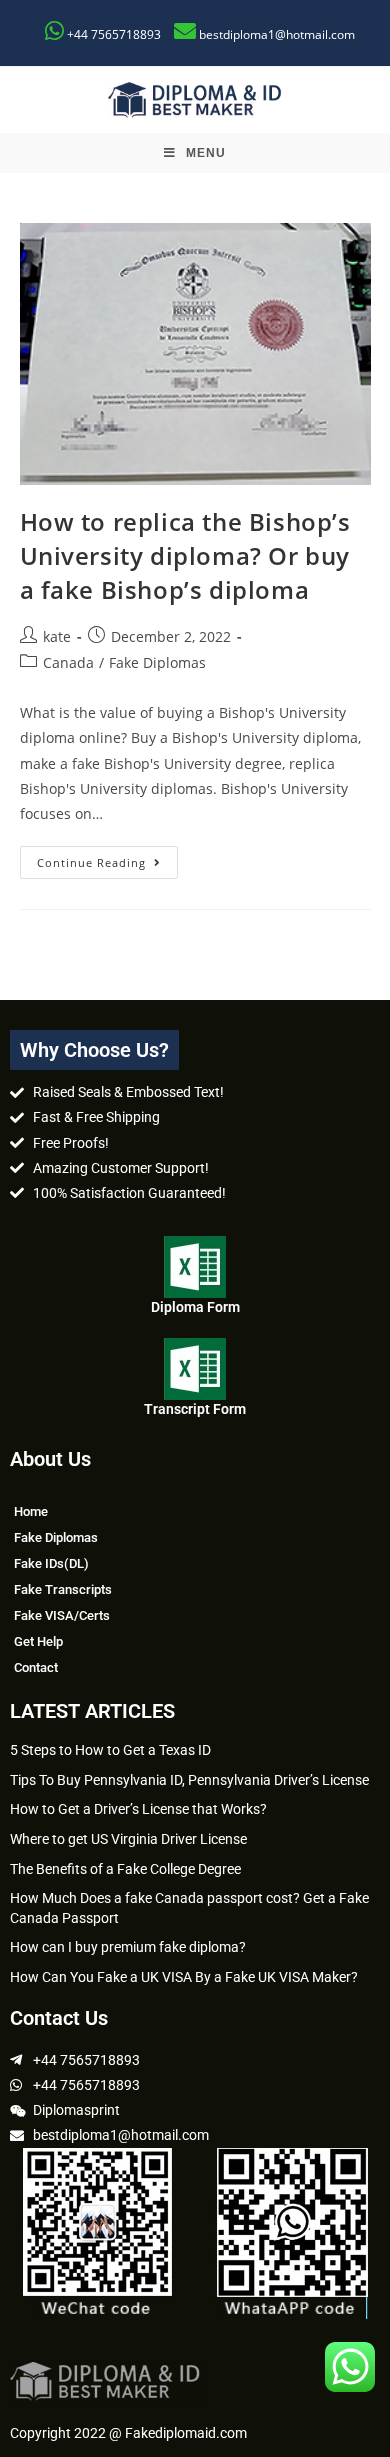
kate (57, 636)
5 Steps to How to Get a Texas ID (110, 1750)
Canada (68, 662)
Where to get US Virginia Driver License (128, 1839)
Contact (36, 1667)
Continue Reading (107, 858)
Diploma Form (195, 1307)
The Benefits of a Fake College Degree (125, 1869)
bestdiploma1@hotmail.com (277, 34)
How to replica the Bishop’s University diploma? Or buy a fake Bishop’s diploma (185, 555)
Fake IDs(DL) (51, 1563)
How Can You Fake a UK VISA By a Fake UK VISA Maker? (184, 1977)
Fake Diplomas (157, 662)
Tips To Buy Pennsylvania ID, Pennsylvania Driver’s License (189, 1780)
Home (31, 1511)
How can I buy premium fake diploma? (128, 1947)
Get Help (38, 1641)
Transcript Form (195, 1409)
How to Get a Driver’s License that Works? (138, 1809)
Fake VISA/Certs (62, 1615)
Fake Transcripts (63, 1589)
